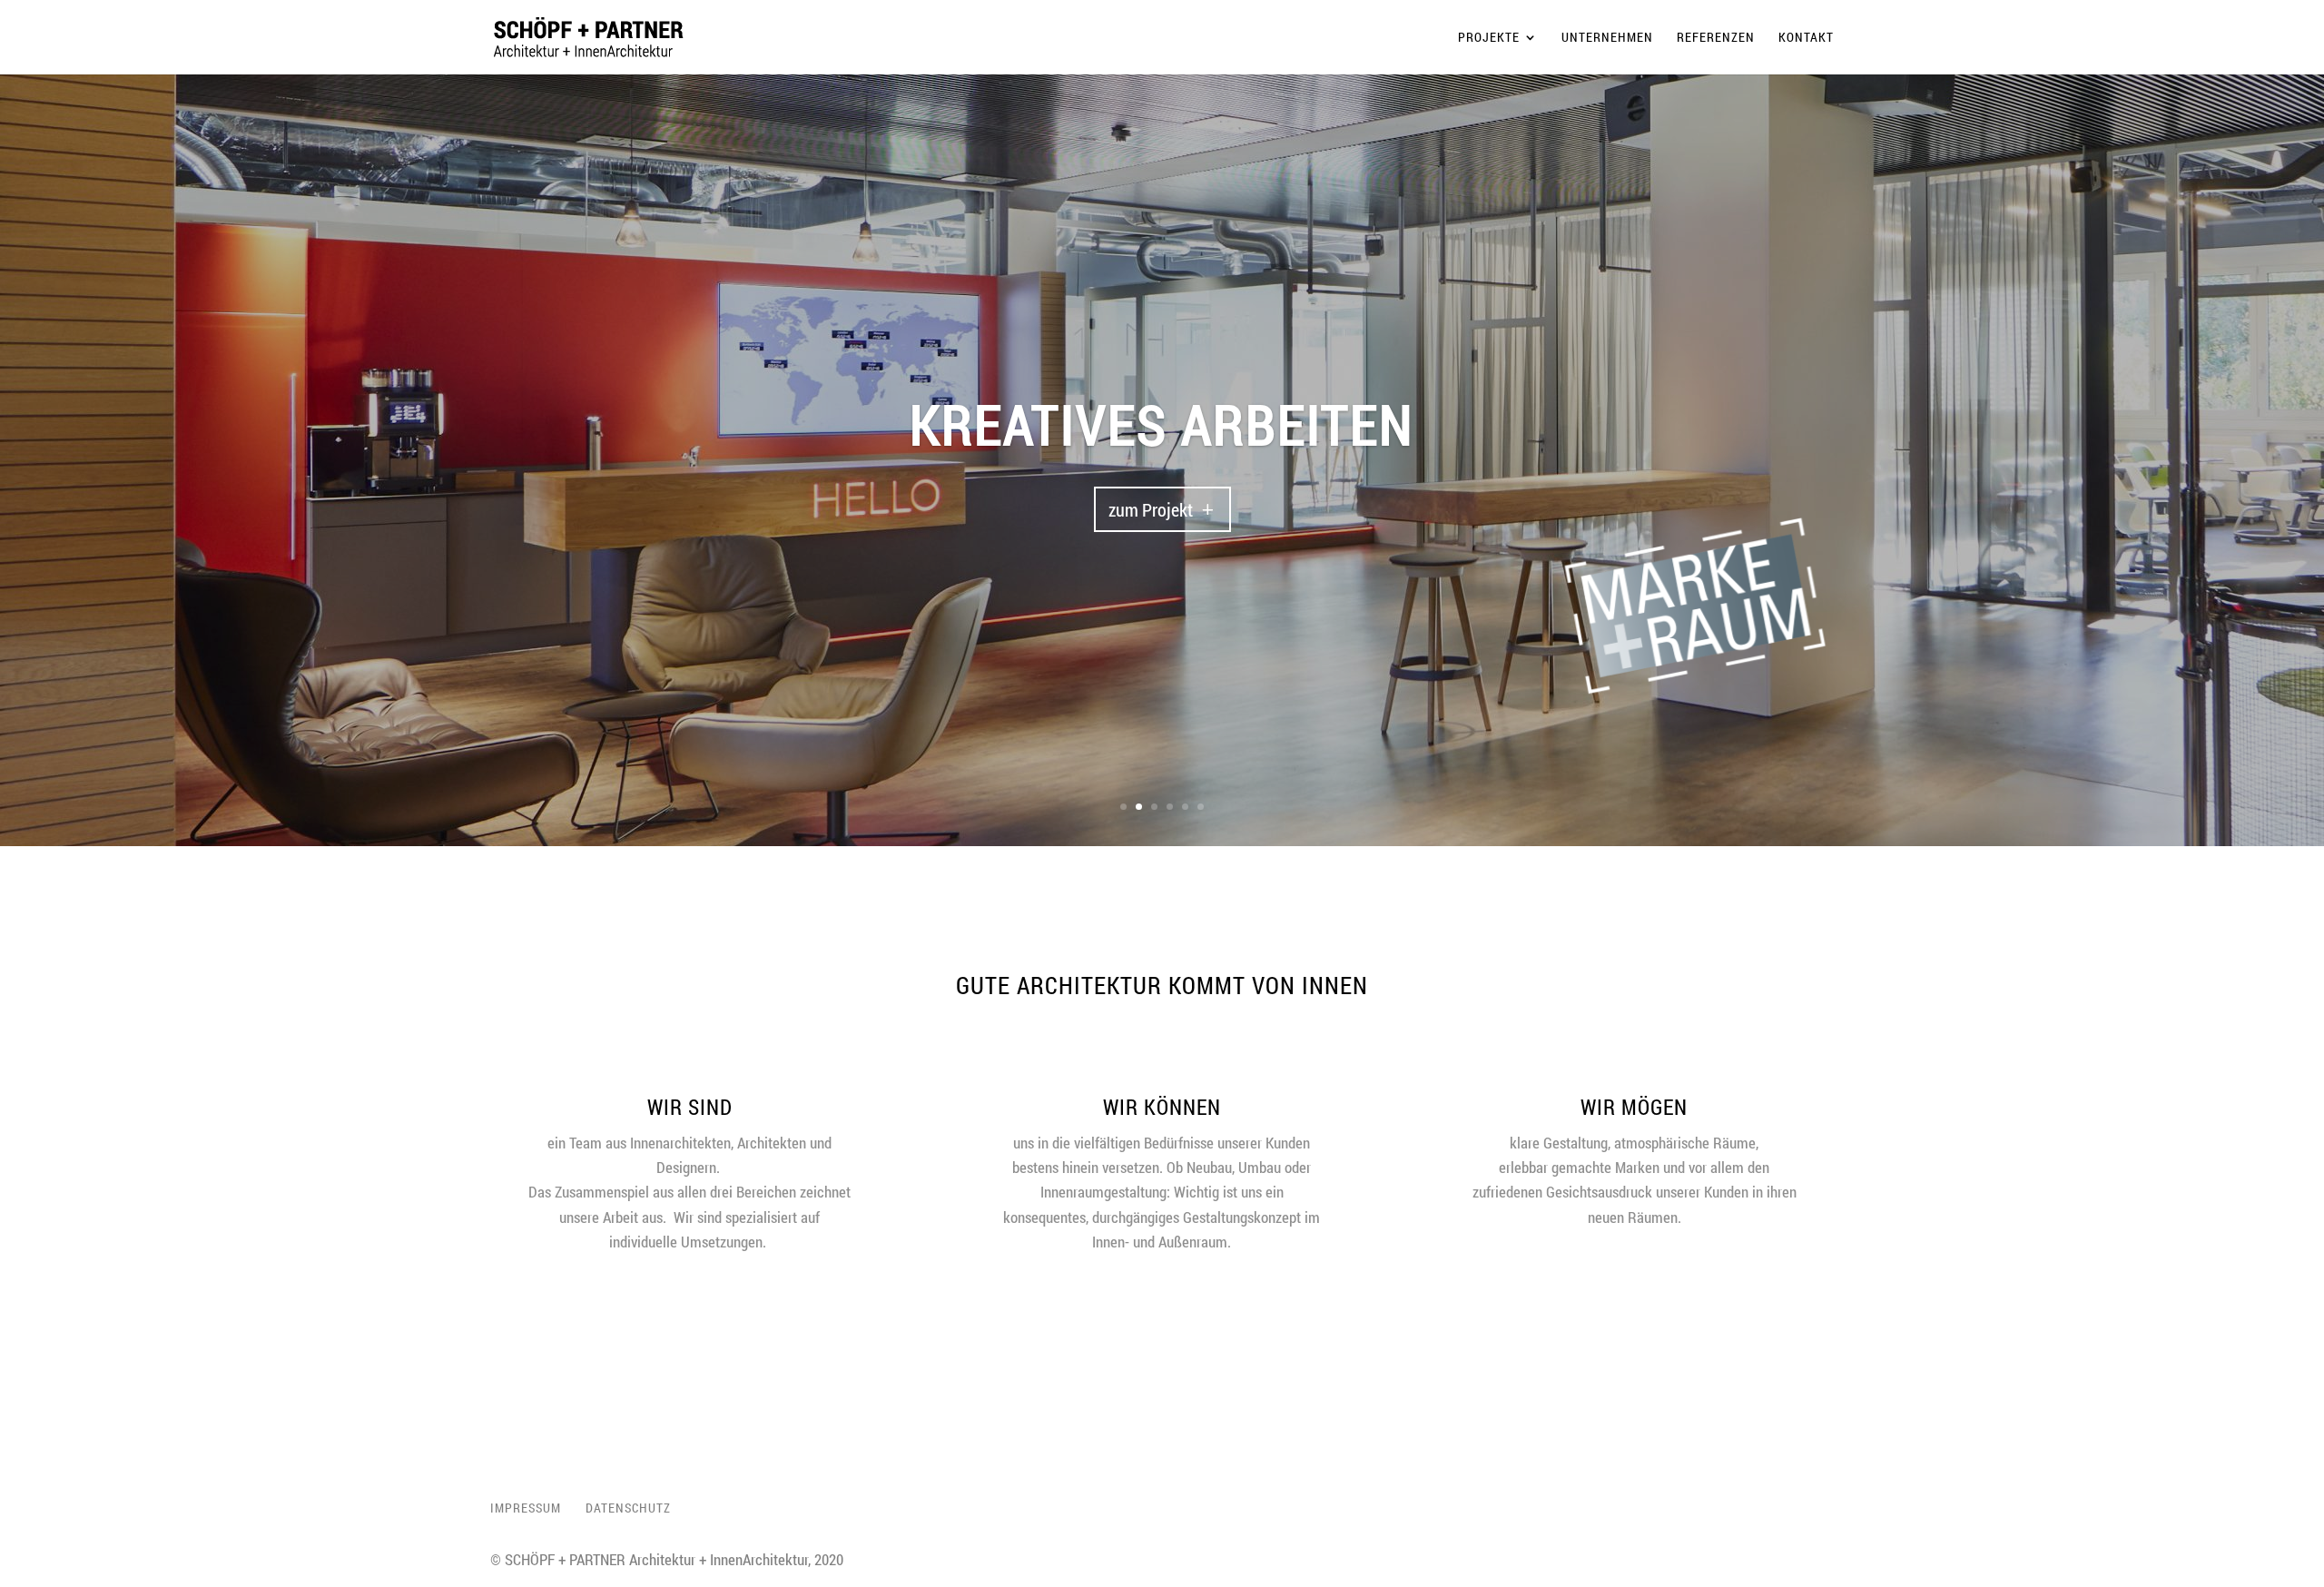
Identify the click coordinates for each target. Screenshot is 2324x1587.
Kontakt (1806, 38)
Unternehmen (1607, 38)
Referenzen (1716, 38)
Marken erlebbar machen (1162, 481)
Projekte (1489, 38)
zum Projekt (1151, 567)
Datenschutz (628, 1508)
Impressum (526, 1508)
